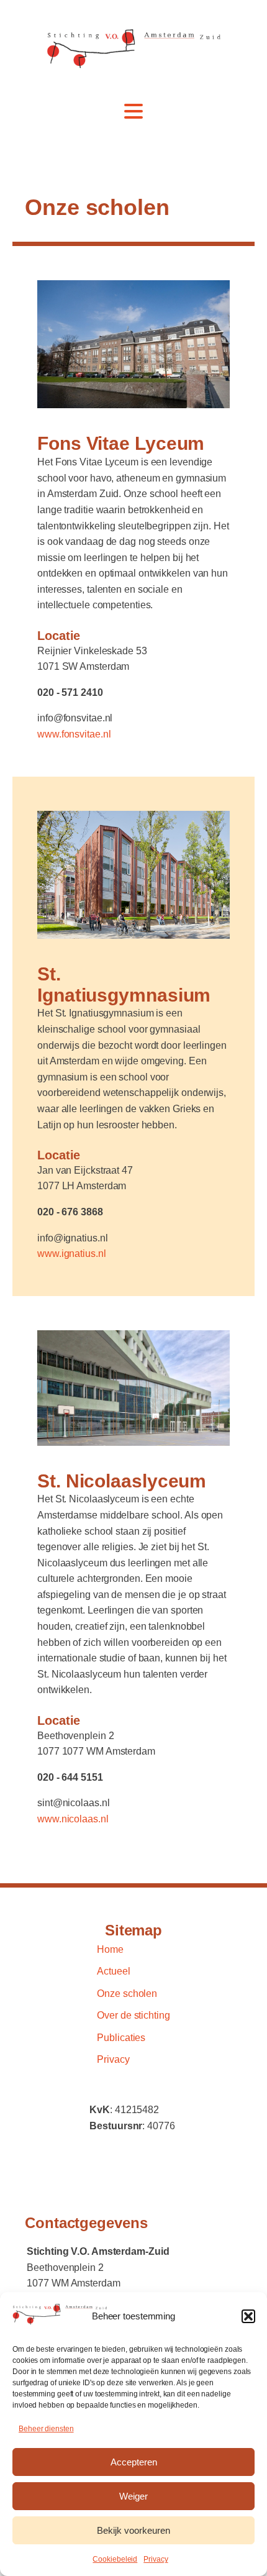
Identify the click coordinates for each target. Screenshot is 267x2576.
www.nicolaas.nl (73, 1819)
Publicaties (121, 2038)
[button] (248, 2316)
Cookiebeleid (115, 2559)
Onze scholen (127, 1994)
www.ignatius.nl (72, 1254)
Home (110, 1949)
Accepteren (134, 2462)
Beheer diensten (46, 2429)
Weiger (133, 2496)
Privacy (156, 2559)
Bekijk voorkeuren (133, 2530)
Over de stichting (133, 2015)
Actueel (113, 1971)
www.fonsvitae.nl (74, 734)
